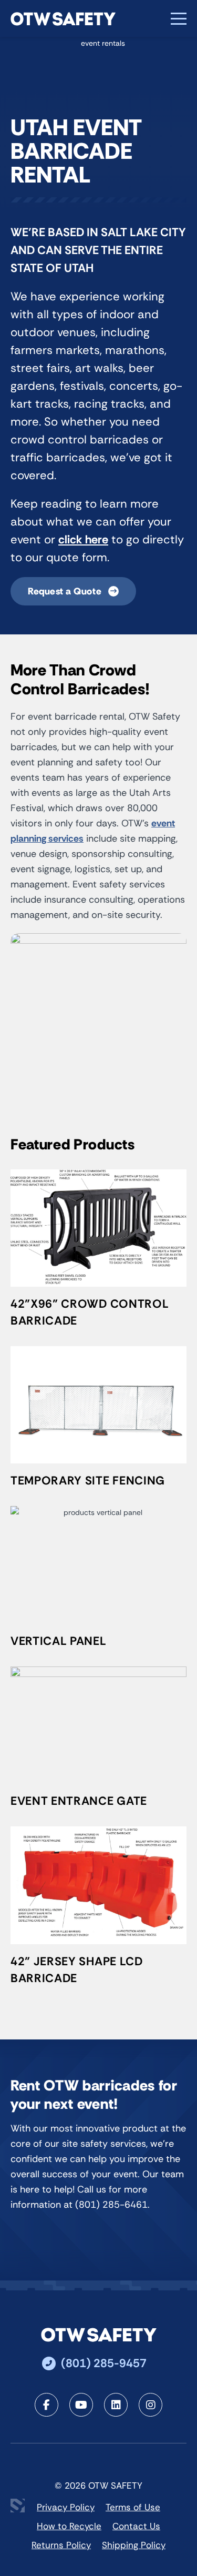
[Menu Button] (179, 19)
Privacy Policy (66, 2507)
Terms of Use (133, 2507)
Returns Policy (61, 2545)
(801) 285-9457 (104, 2363)
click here (83, 539)
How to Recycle (69, 2526)
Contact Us (136, 2526)
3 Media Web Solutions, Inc (18, 2506)
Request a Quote (66, 591)
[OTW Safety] (63, 19)
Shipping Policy (134, 2545)
